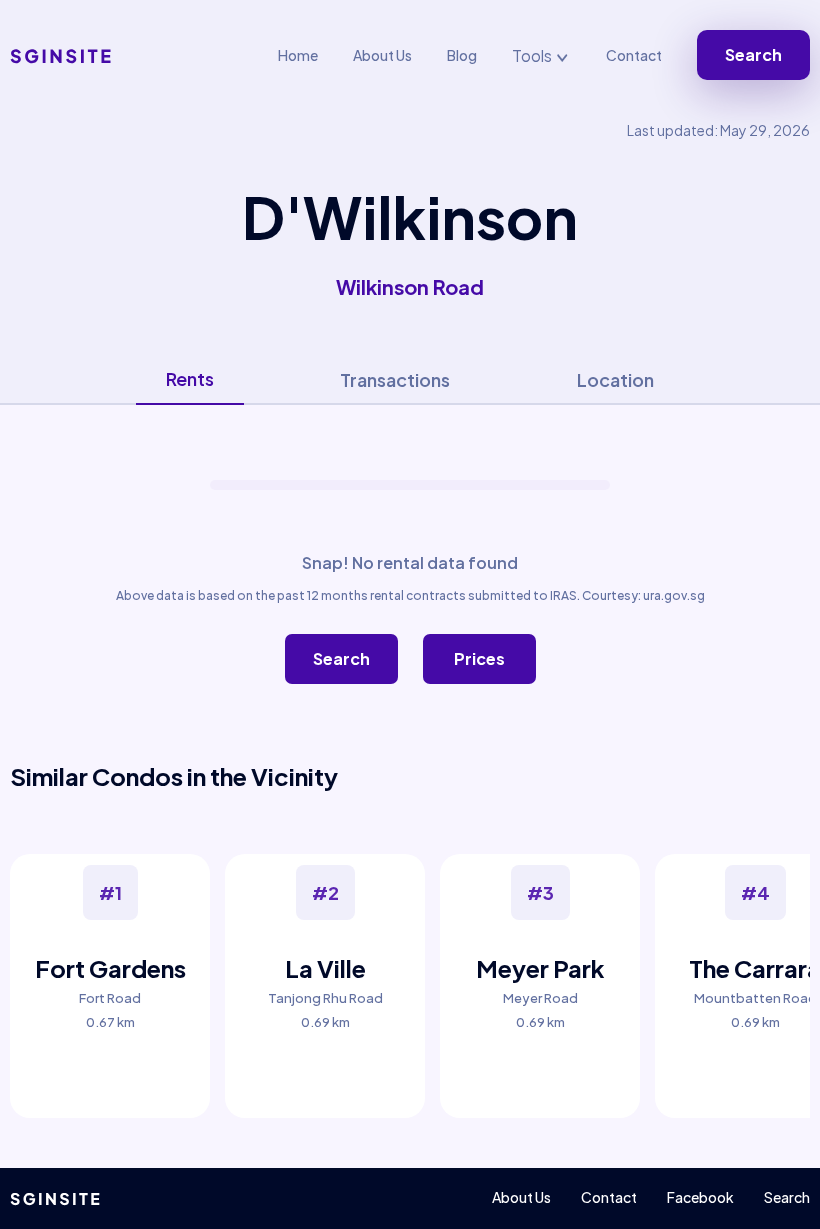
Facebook (700, 1197)
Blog (462, 55)
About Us (382, 55)
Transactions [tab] (395, 379)
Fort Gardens (110, 968)
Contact (634, 55)
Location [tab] (615, 379)
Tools (533, 55)
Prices (479, 658)
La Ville (325, 968)
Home (298, 55)
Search (753, 54)
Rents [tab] (190, 378)
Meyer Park (540, 968)
